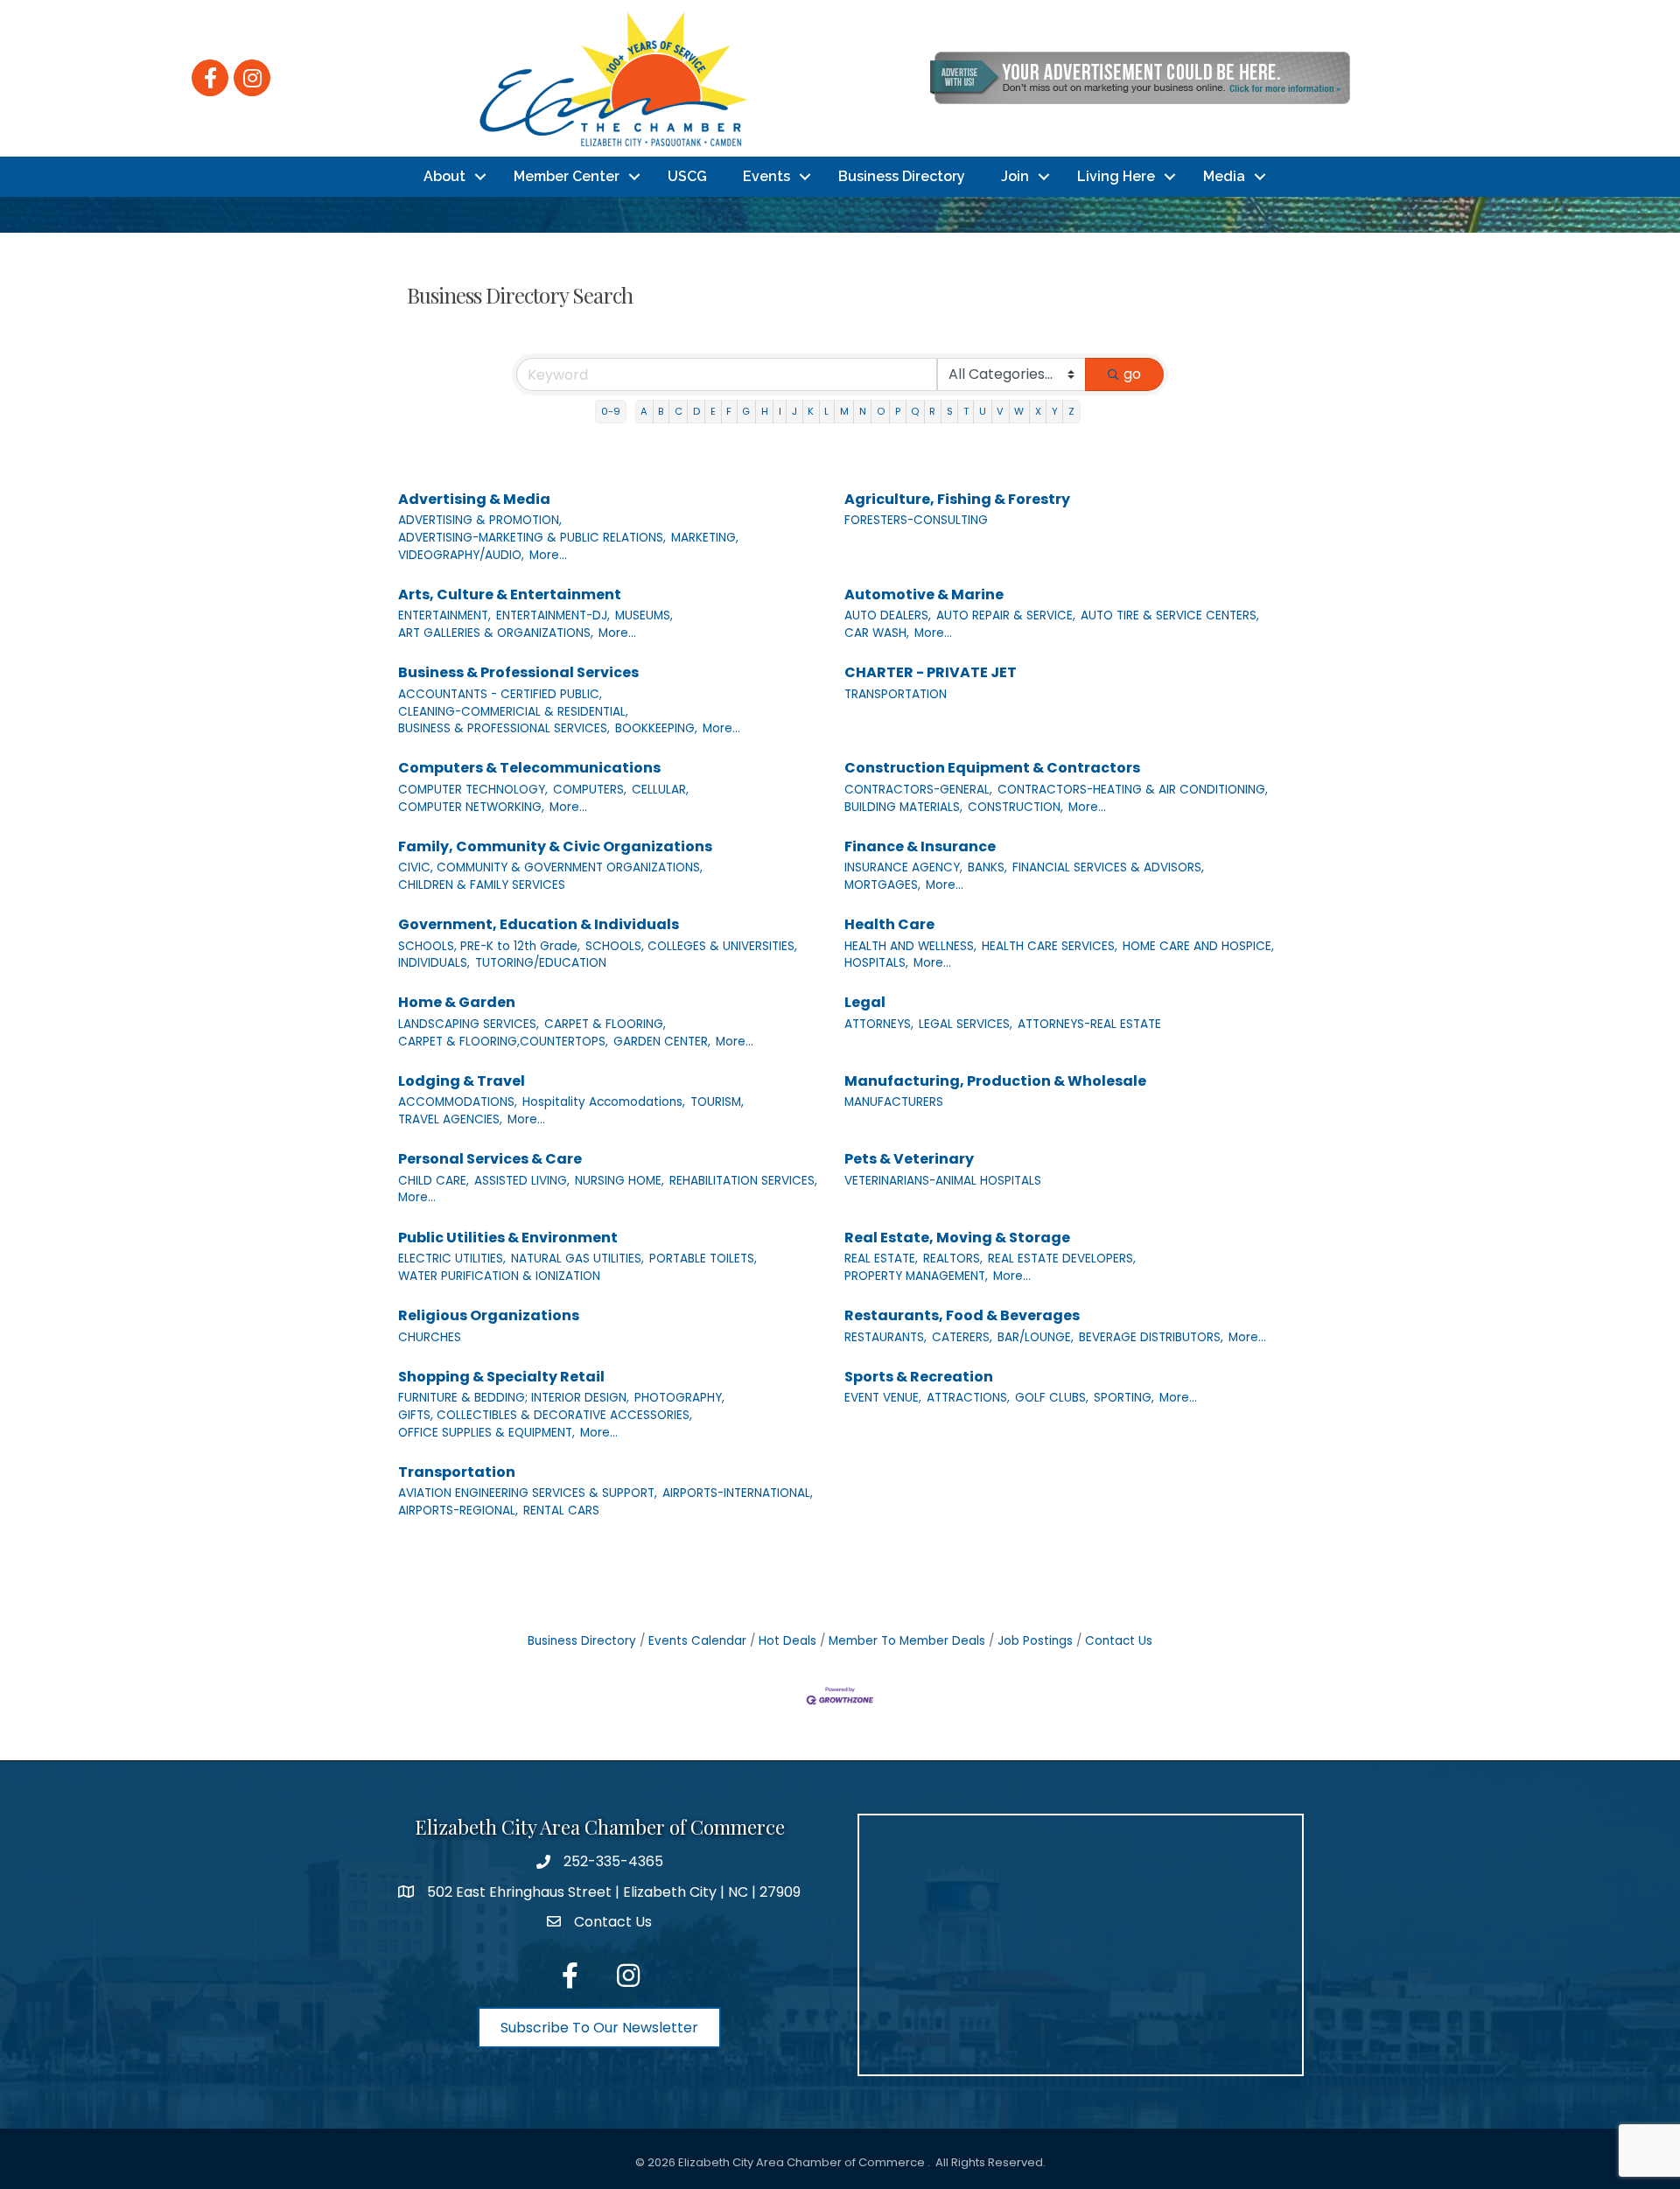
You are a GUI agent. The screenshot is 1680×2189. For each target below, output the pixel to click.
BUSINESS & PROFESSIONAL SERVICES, (504, 728)
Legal (865, 1002)
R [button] (932, 411)
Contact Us (1119, 1641)
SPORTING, (1124, 1398)
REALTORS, (953, 1259)
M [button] (844, 411)
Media (1224, 176)
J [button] (794, 411)
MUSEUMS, (644, 615)
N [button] (863, 411)
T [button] (966, 411)
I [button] (780, 411)
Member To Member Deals (907, 1641)
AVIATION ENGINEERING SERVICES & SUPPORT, (528, 1493)
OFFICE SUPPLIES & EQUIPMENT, (486, 1433)
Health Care (889, 924)
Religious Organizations (489, 1315)
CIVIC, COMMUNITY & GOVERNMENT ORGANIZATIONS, (550, 867)
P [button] (898, 411)
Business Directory (902, 176)
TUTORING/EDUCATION (541, 963)
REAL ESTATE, (881, 1259)
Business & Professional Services (518, 672)
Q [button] (915, 411)
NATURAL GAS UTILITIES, (577, 1259)
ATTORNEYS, (879, 1024)
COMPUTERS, (590, 790)
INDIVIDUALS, (434, 963)
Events (766, 176)
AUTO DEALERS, (888, 615)
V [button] (1000, 411)
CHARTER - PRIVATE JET (931, 672)
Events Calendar (697, 1641)
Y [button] (1055, 411)
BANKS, (987, 867)
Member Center (567, 176)
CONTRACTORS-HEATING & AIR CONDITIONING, (1133, 790)
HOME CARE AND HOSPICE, (1198, 946)
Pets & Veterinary (909, 1159)
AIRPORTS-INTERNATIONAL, (738, 1493)
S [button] (950, 411)
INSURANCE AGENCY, (903, 867)
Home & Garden (457, 1002)
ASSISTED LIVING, (522, 1181)
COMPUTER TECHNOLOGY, (473, 790)
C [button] (679, 411)
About (444, 176)
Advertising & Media (474, 499)
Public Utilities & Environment (508, 1238)
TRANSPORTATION (896, 694)
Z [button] (1071, 411)
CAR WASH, (877, 633)
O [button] (881, 411)
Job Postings (1035, 1641)
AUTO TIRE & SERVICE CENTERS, (1170, 615)
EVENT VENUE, (883, 1398)
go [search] (1132, 374)
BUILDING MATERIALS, (903, 807)
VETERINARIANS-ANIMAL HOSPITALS (943, 1181)
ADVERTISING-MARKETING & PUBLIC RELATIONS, (532, 538)
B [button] (661, 411)
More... (548, 555)
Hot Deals (787, 1641)
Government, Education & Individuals (539, 924)
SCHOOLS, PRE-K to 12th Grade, (489, 946)
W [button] (1019, 411)
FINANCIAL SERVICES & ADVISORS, (1108, 867)
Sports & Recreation (919, 1377)
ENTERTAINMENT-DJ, (553, 615)
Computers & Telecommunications (529, 768)
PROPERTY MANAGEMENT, (916, 1276)
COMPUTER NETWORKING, (471, 807)
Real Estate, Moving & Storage (957, 1238)
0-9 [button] (611, 411)
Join (1015, 176)
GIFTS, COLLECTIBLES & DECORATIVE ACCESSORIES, (545, 1415)
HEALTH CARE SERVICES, (1050, 946)
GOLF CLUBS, (1052, 1398)
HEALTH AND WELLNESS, (910, 946)
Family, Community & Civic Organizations (555, 846)
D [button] (696, 411)
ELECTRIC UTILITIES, (452, 1259)
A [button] (644, 411)
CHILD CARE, (434, 1181)
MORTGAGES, (882, 885)
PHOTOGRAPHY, (679, 1398)
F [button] (729, 411)
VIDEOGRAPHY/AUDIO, (461, 555)
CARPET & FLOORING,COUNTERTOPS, (503, 1042)
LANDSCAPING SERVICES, (469, 1024)
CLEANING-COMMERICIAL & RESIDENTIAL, (513, 712)
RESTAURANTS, (885, 1337)
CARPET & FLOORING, (605, 1024)
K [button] (811, 411)
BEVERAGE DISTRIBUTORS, (1151, 1337)
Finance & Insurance (920, 846)
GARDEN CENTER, (662, 1042)
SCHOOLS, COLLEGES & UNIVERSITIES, (691, 946)
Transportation (457, 1472)
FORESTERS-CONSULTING (916, 520)
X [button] (1038, 411)
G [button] (746, 411)
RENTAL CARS (561, 1511)
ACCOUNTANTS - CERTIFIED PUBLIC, (500, 694)
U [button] (983, 411)
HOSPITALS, (876, 963)
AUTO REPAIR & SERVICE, (1006, 615)
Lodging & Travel (462, 1081)
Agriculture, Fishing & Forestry (957, 499)
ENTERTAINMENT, (444, 615)
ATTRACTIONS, (968, 1398)
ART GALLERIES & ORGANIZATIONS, (496, 633)
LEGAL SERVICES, (966, 1024)
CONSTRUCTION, (1015, 807)
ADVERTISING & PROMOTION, (480, 520)
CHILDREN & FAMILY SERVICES (482, 885)
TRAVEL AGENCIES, (450, 1119)
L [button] (826, 411)
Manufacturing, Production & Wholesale (995, 1081)
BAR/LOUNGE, (1036, 1337)
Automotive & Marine (924, 594)
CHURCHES (430, 1337)
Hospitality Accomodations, (604, 1102)
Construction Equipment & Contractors (992, 768)
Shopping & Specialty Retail (501, 1377)
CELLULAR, (660, 790)
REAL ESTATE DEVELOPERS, (1062, 1259)
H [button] (765, 411)
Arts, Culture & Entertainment (510, 594)
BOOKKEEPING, (656, 728)
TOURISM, (717, 1102)
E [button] (713, 411)
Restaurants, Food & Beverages (962, 1315)
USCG (687, 176)
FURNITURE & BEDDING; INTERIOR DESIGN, (514, 1398)
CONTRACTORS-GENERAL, (918, 790)
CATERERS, (962, 1337)
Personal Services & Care (490, 1159)
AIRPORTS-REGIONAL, (458, 1511)
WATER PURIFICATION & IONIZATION (499, 1276)
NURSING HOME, (619, 1181)
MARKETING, (705, 538)
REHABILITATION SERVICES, (743, 1181)
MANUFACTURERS (894, 1102)
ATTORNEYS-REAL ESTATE (1089, 1024)
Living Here (1116, 176)
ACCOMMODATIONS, (458, 1102)
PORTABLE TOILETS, (703, 1259)
